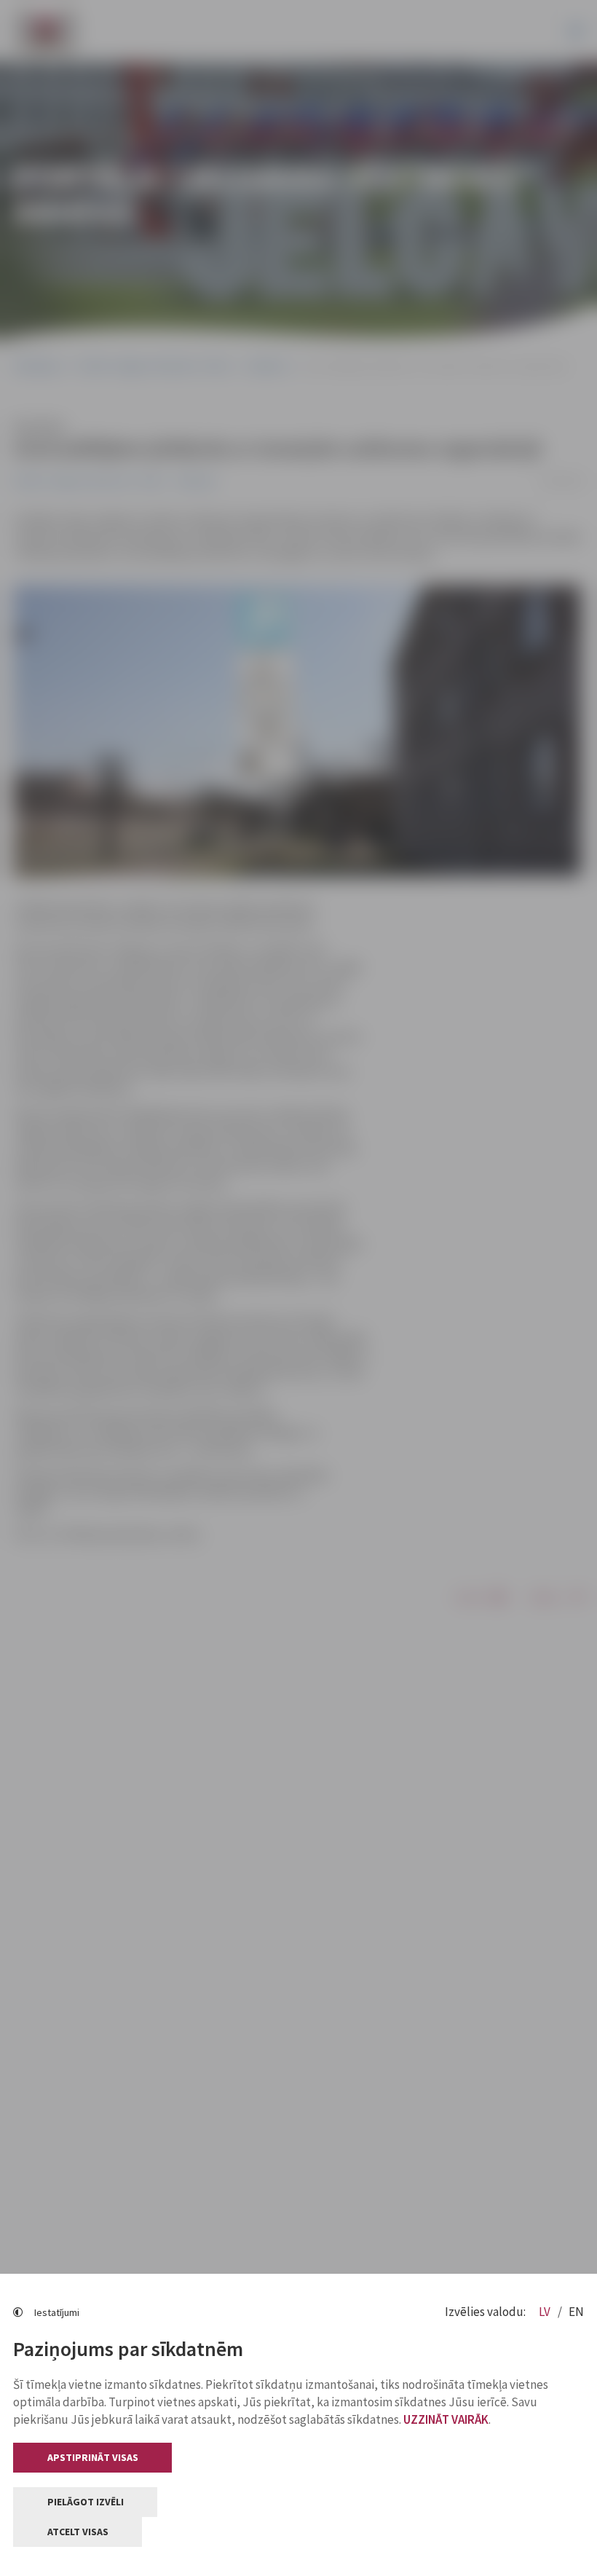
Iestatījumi (57, 2312)
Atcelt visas (78, 2532)
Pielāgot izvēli (86, 2502)
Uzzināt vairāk (446, 2419)
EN (576, 2312)
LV (546, 2312)
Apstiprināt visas (93, 2457)
